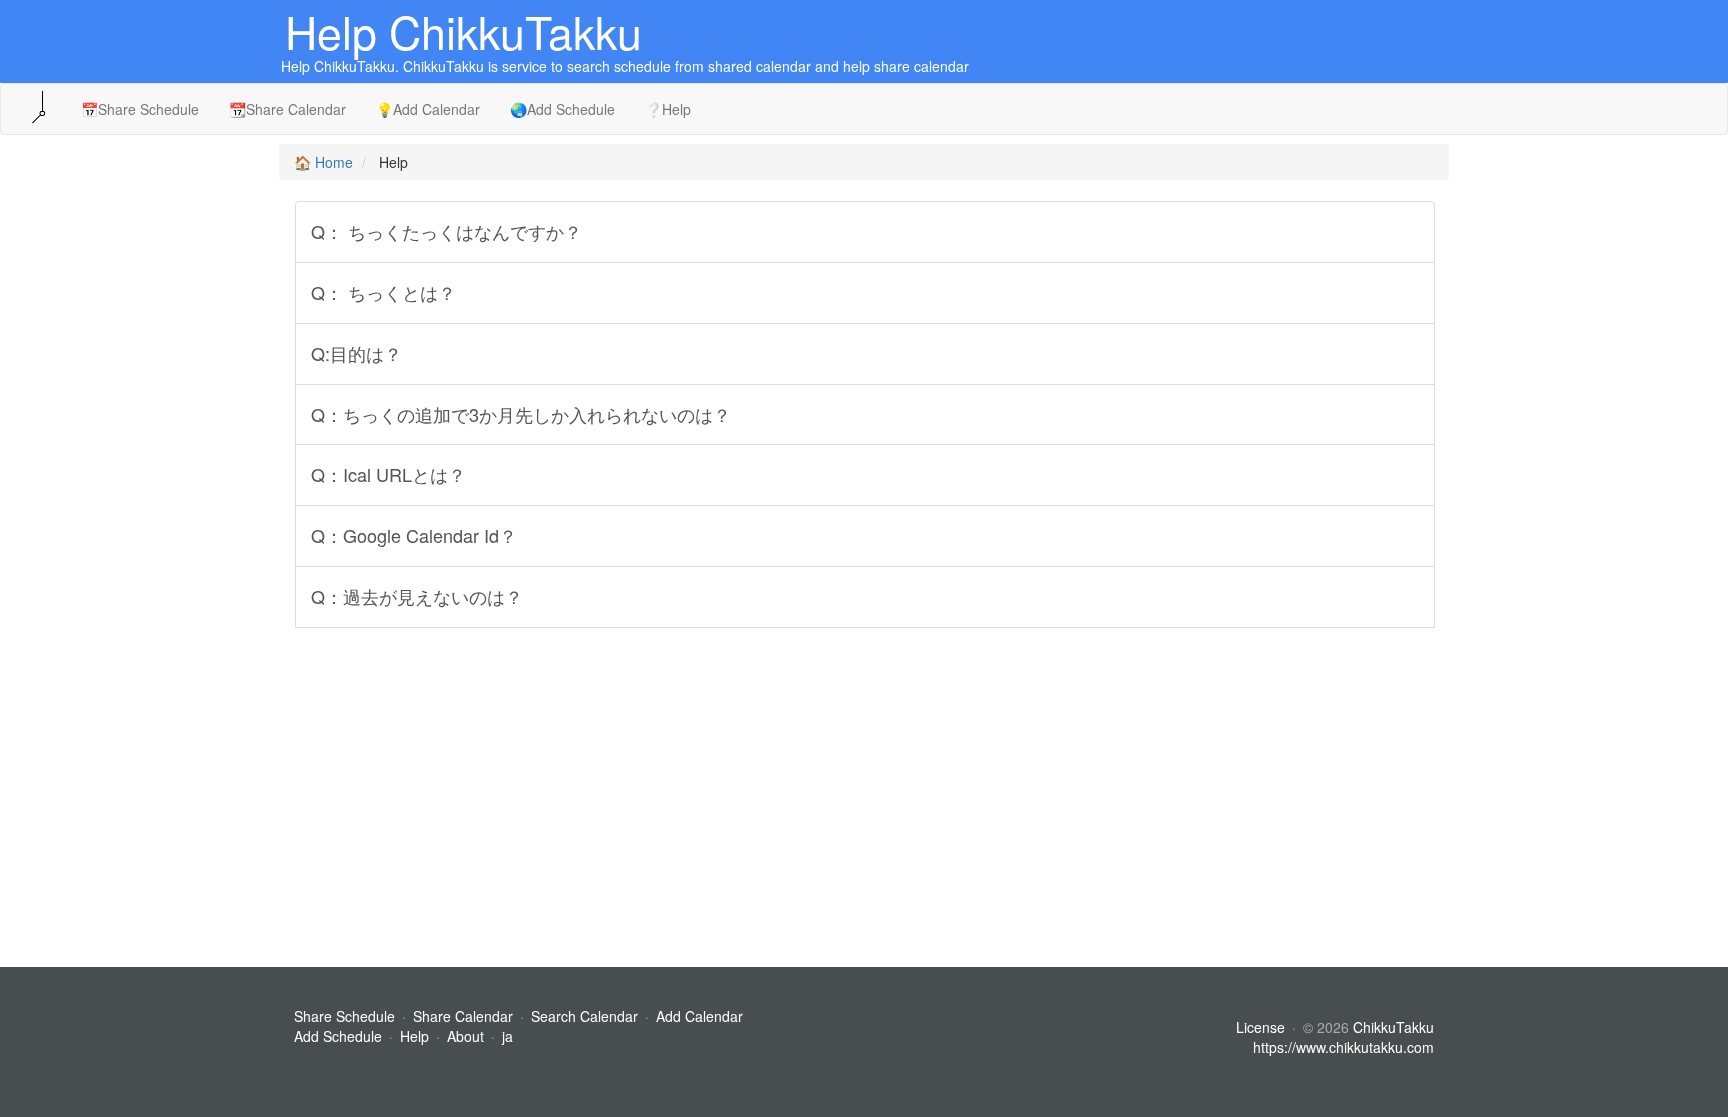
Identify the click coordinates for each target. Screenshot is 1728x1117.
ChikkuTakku (1393, 1027)
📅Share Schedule (140, 109)
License (1260, 1027)
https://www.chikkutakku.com (1343, 1047)
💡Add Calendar (428, 109)
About (465, 1036)
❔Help (668, 109)
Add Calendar (699, 1016)
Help (414, 1036)
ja (507, 1036)
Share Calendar (463, 1016)
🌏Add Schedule (562, 109)
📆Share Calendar (287, 109)
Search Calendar (586, 1016)
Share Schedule (344, 1016)
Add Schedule (338, 1036)
